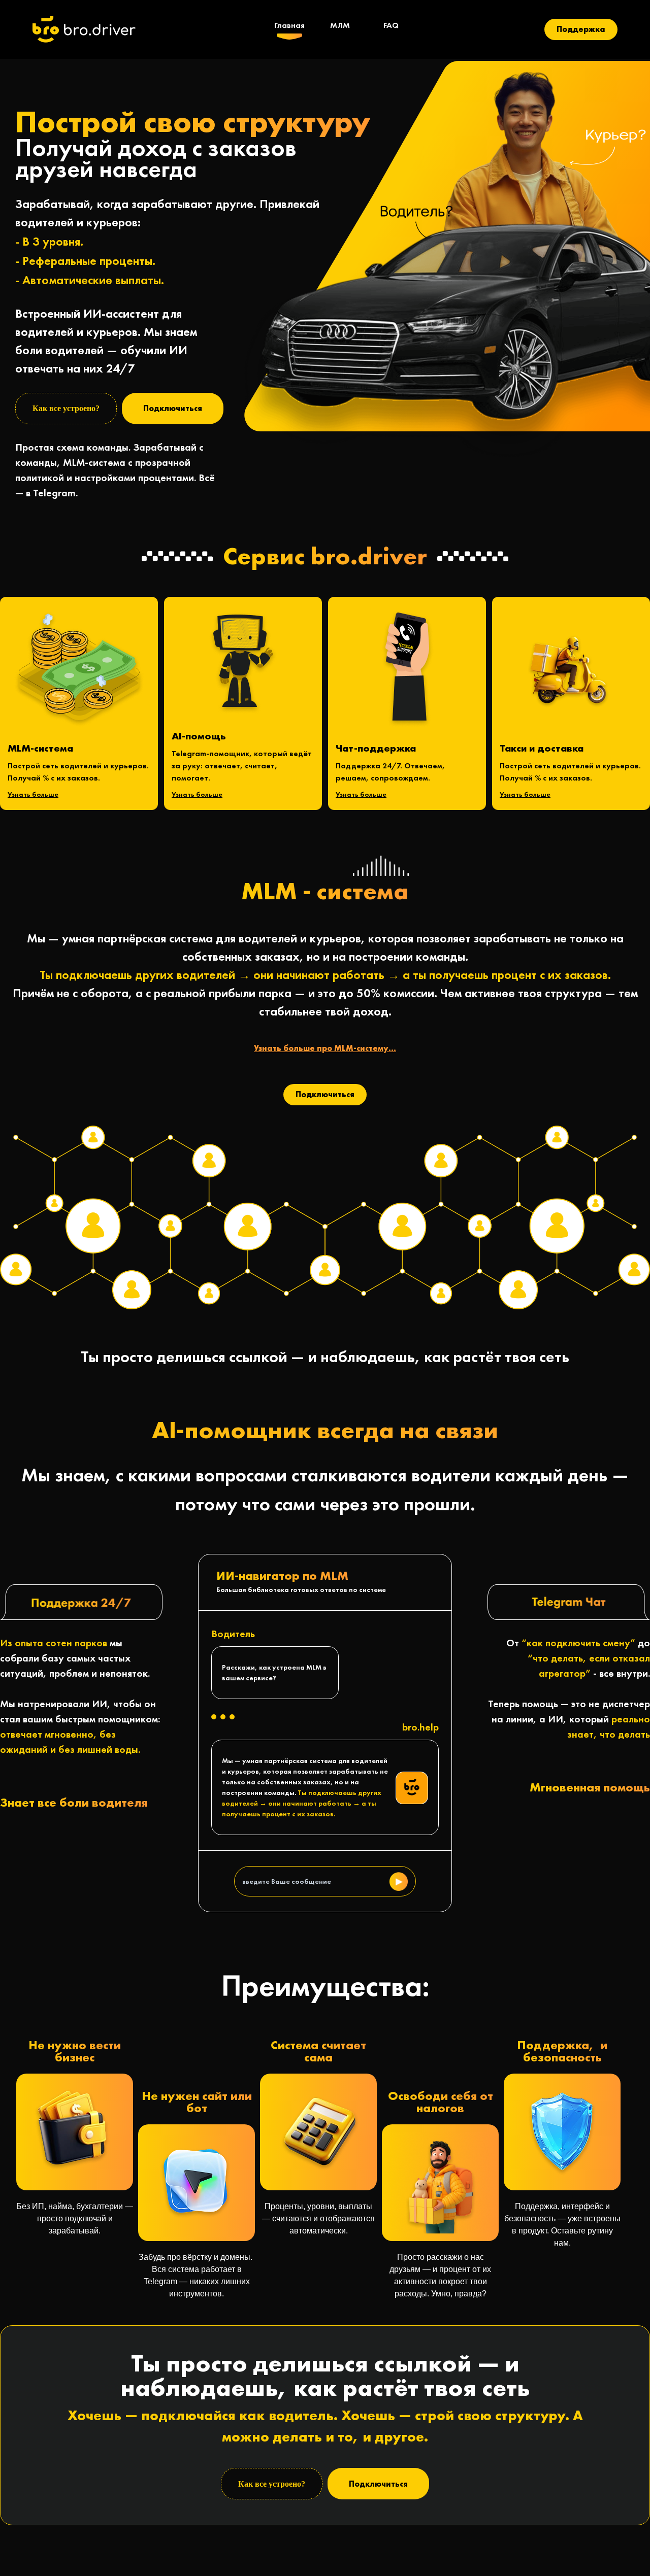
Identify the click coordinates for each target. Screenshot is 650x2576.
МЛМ (340, 25)
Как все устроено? (66, 408)
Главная (289, 25)
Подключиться (173, 408)
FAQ (391, 25)
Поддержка (581, 29)
